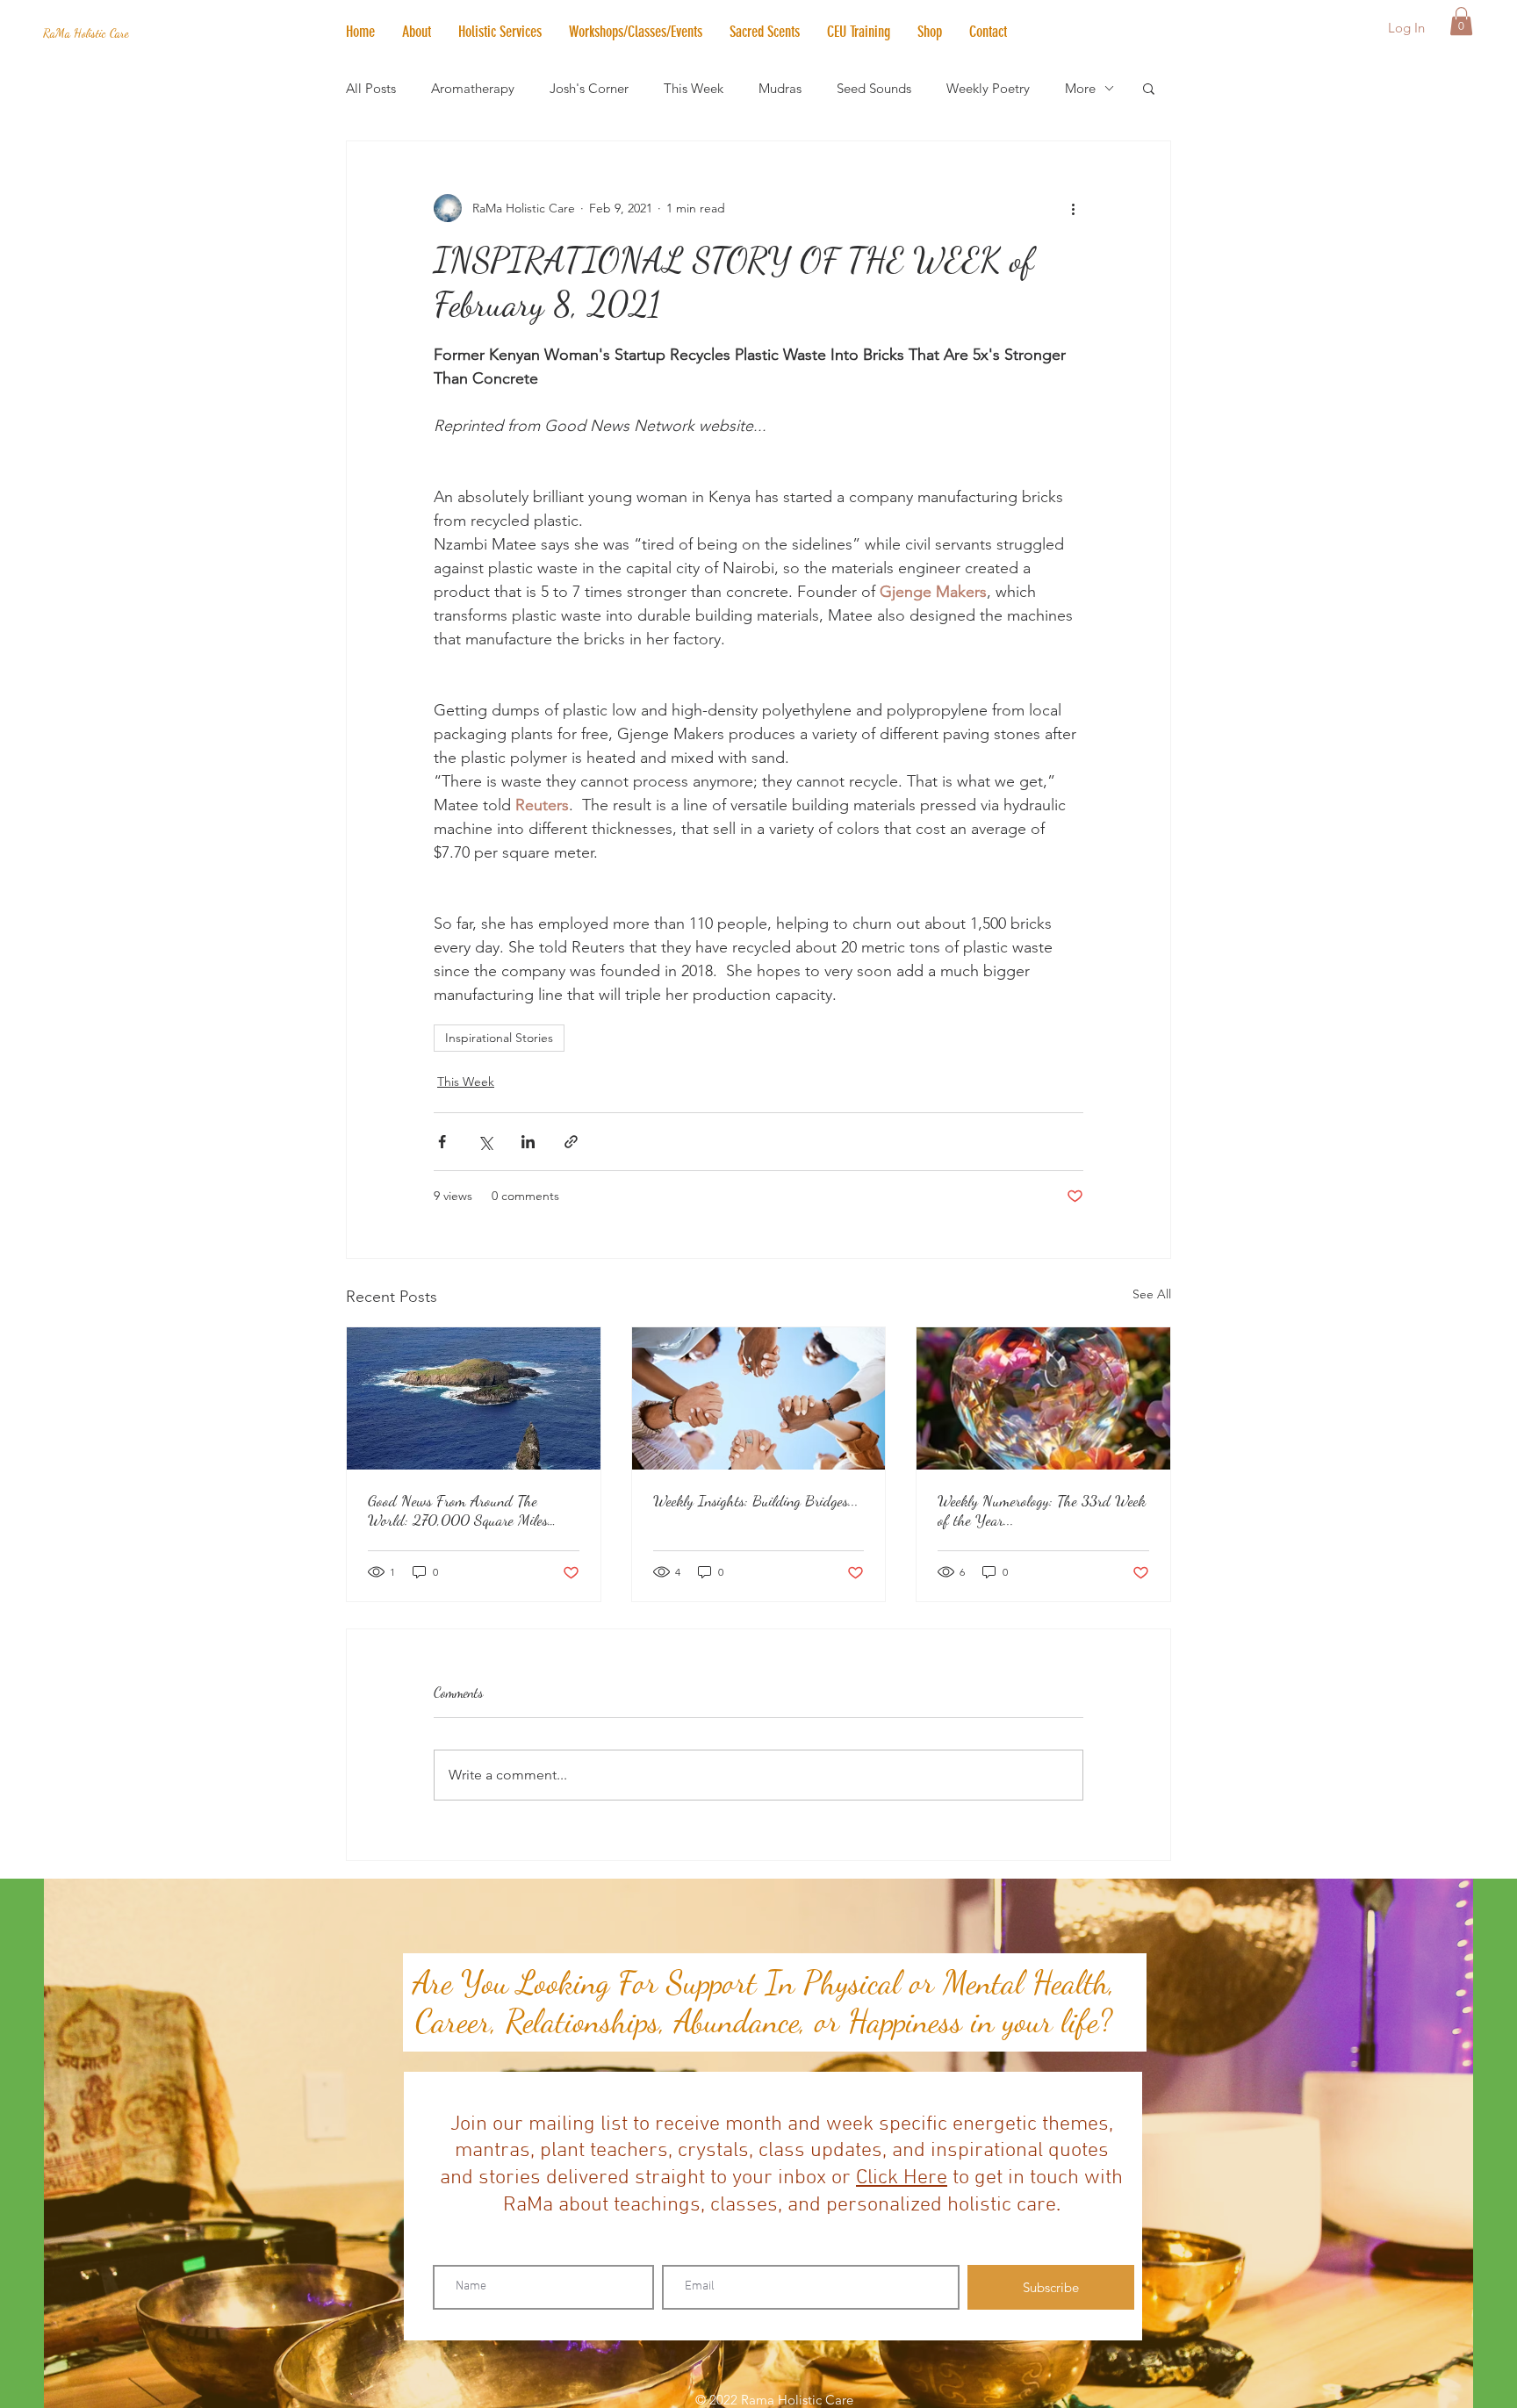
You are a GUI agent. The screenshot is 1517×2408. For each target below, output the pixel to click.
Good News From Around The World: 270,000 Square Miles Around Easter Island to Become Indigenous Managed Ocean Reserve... (460, 1510)
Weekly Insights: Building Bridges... (756, 1500)
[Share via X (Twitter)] (485, 1142)
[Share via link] (571, 1142)
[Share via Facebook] (442, 1142)
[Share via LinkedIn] (528, 1142)
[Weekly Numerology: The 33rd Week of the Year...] (1043, 1398)
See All (1152, 1294)
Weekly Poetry (988, 88)
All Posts (371, 88)
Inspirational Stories (499, 1038)
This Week (694, 88)
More (1080, 88)
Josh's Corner (589, 88)
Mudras (780, 88)
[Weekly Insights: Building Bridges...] (759, 1398)
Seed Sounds (874, 88)
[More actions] (1073, 208)
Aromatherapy (473, 88)
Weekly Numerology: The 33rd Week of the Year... (1042, 1510)
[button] (500, 32)
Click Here (902, 2178)
